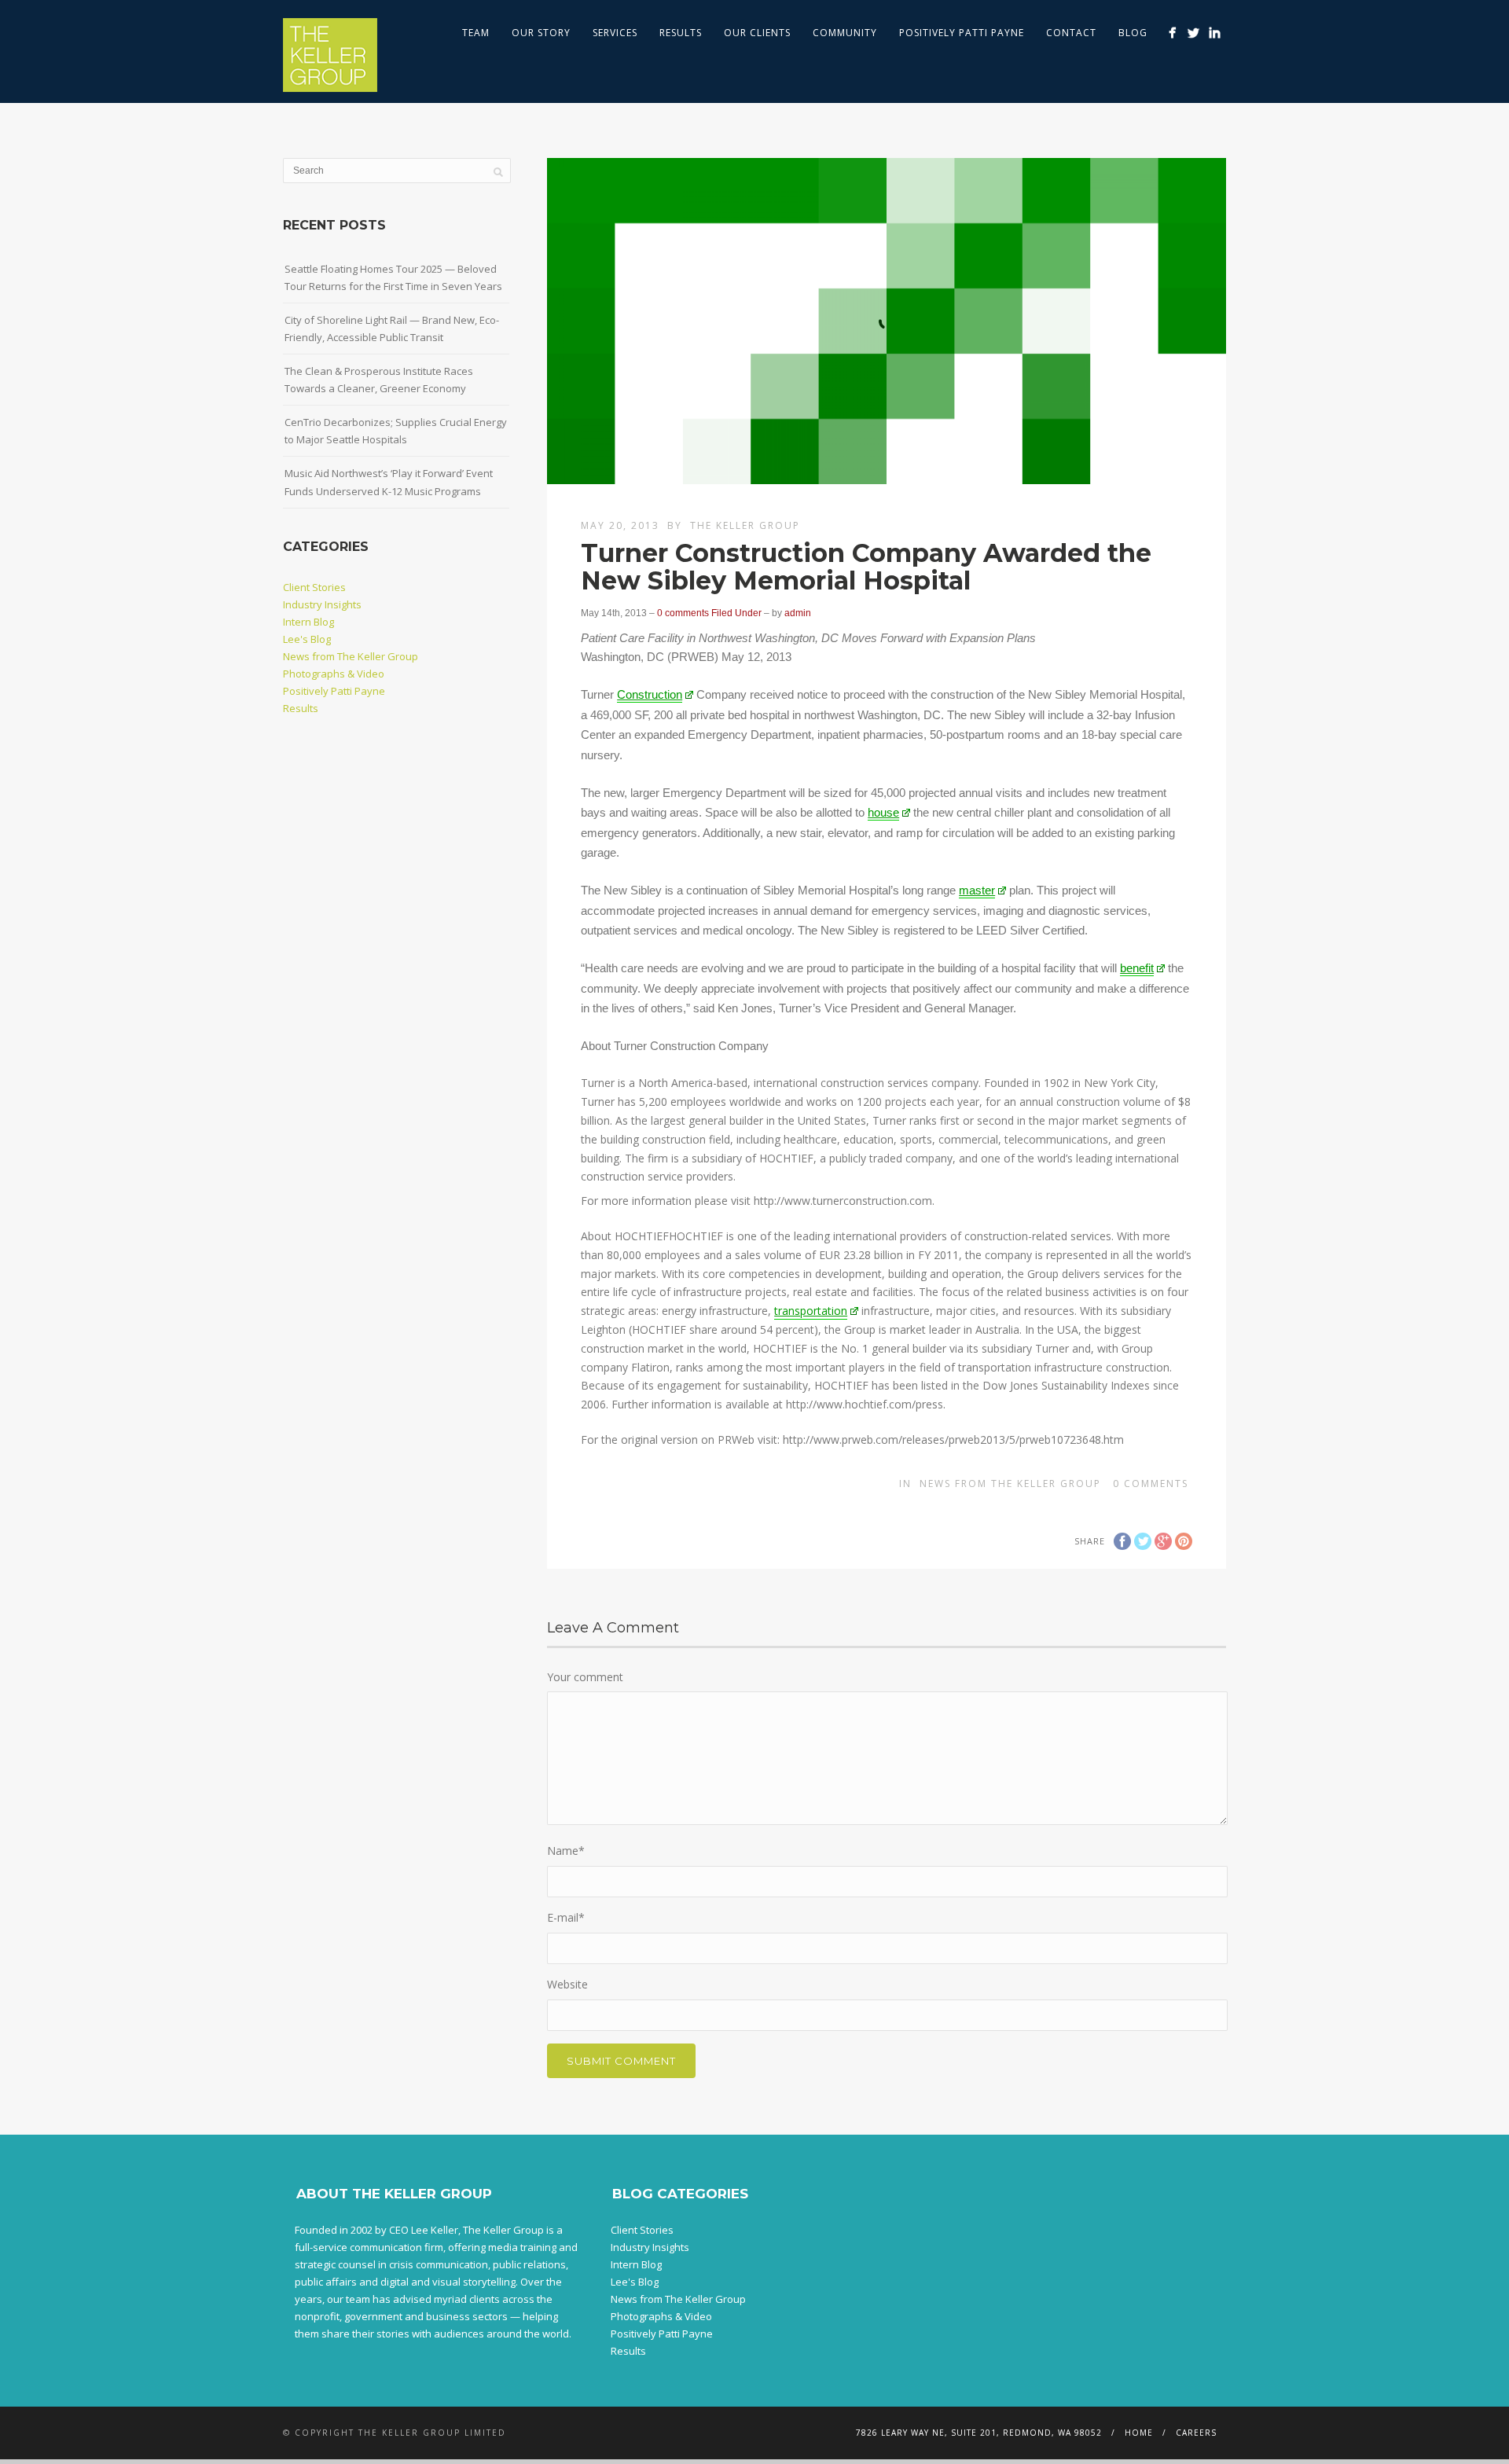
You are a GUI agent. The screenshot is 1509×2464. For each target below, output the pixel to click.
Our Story (541, 33)
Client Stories (314, 587)
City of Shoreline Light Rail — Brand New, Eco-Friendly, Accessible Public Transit (392, 329)
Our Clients (757, 33)
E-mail (566, 1917)
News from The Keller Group (1010, 1484)
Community (845, 33)
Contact (1071, 33)
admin (798, 613)
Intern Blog (308, 622)
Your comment (585, 1677)
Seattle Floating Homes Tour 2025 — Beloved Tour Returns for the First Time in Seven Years (393, 277)
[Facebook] (1172, 33)
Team (476, 33)
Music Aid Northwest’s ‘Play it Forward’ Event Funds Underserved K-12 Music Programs (389, 482)
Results (681, 33)
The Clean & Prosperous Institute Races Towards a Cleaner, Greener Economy (379, 380)
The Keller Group (745, 525)
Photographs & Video (334, 674)
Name (566, 1851)
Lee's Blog (307, 639)
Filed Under (736, 613)
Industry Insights (322, 604)
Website (567, 1984)
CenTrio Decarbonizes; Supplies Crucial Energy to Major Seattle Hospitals (396, 431)
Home (1139, 2433)
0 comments (683, 613)
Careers (1196, 2433)
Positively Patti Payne (962, 33)
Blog (1133, 33)
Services (615, 33)
